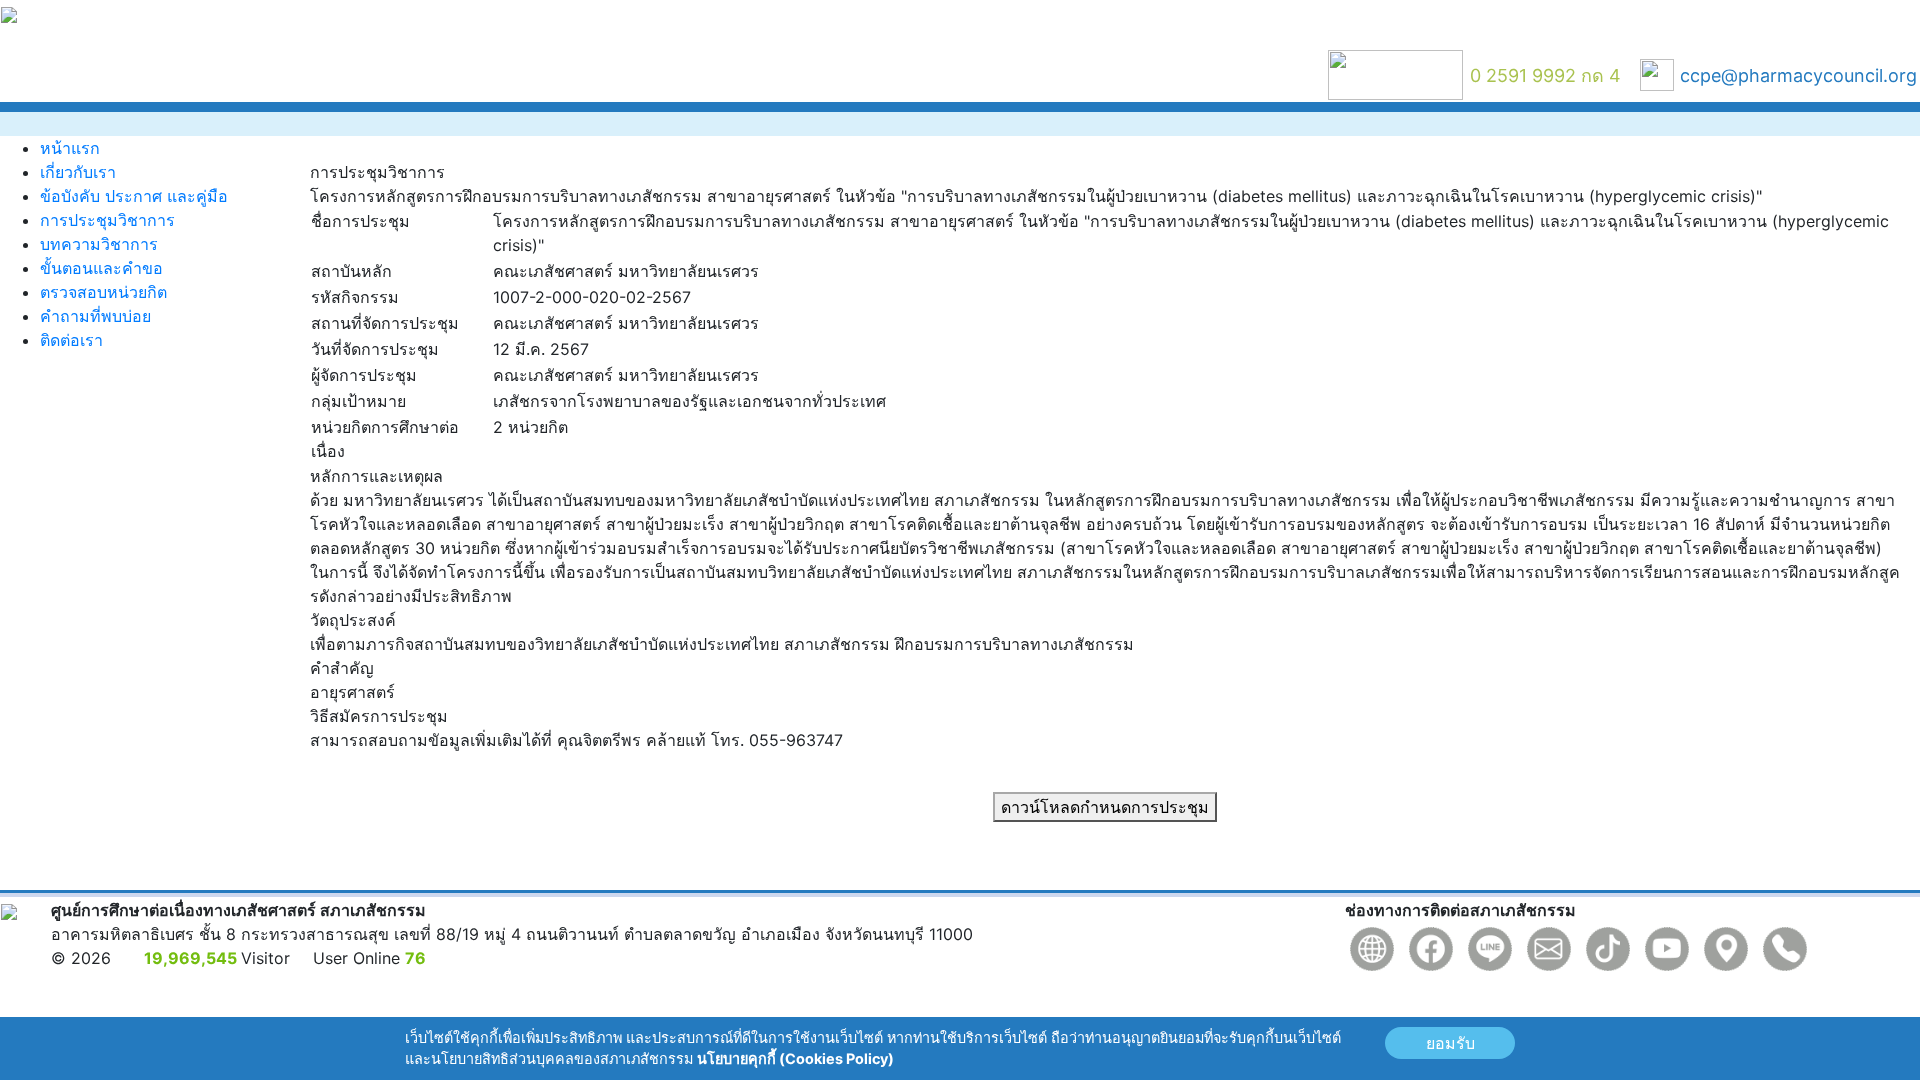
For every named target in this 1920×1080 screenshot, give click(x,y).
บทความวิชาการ (99, 244)
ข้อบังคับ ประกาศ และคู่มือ (134, 196)
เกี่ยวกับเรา (78, 172)
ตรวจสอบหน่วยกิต (103, 292)
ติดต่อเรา (71, 340)
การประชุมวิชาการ (107, 220)
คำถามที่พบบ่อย (95, 316)
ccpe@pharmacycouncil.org (1798, 75)
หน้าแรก (70, 148)
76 (415, 958)
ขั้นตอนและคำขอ (101, 268)
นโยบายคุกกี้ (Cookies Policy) (795, 1058)
